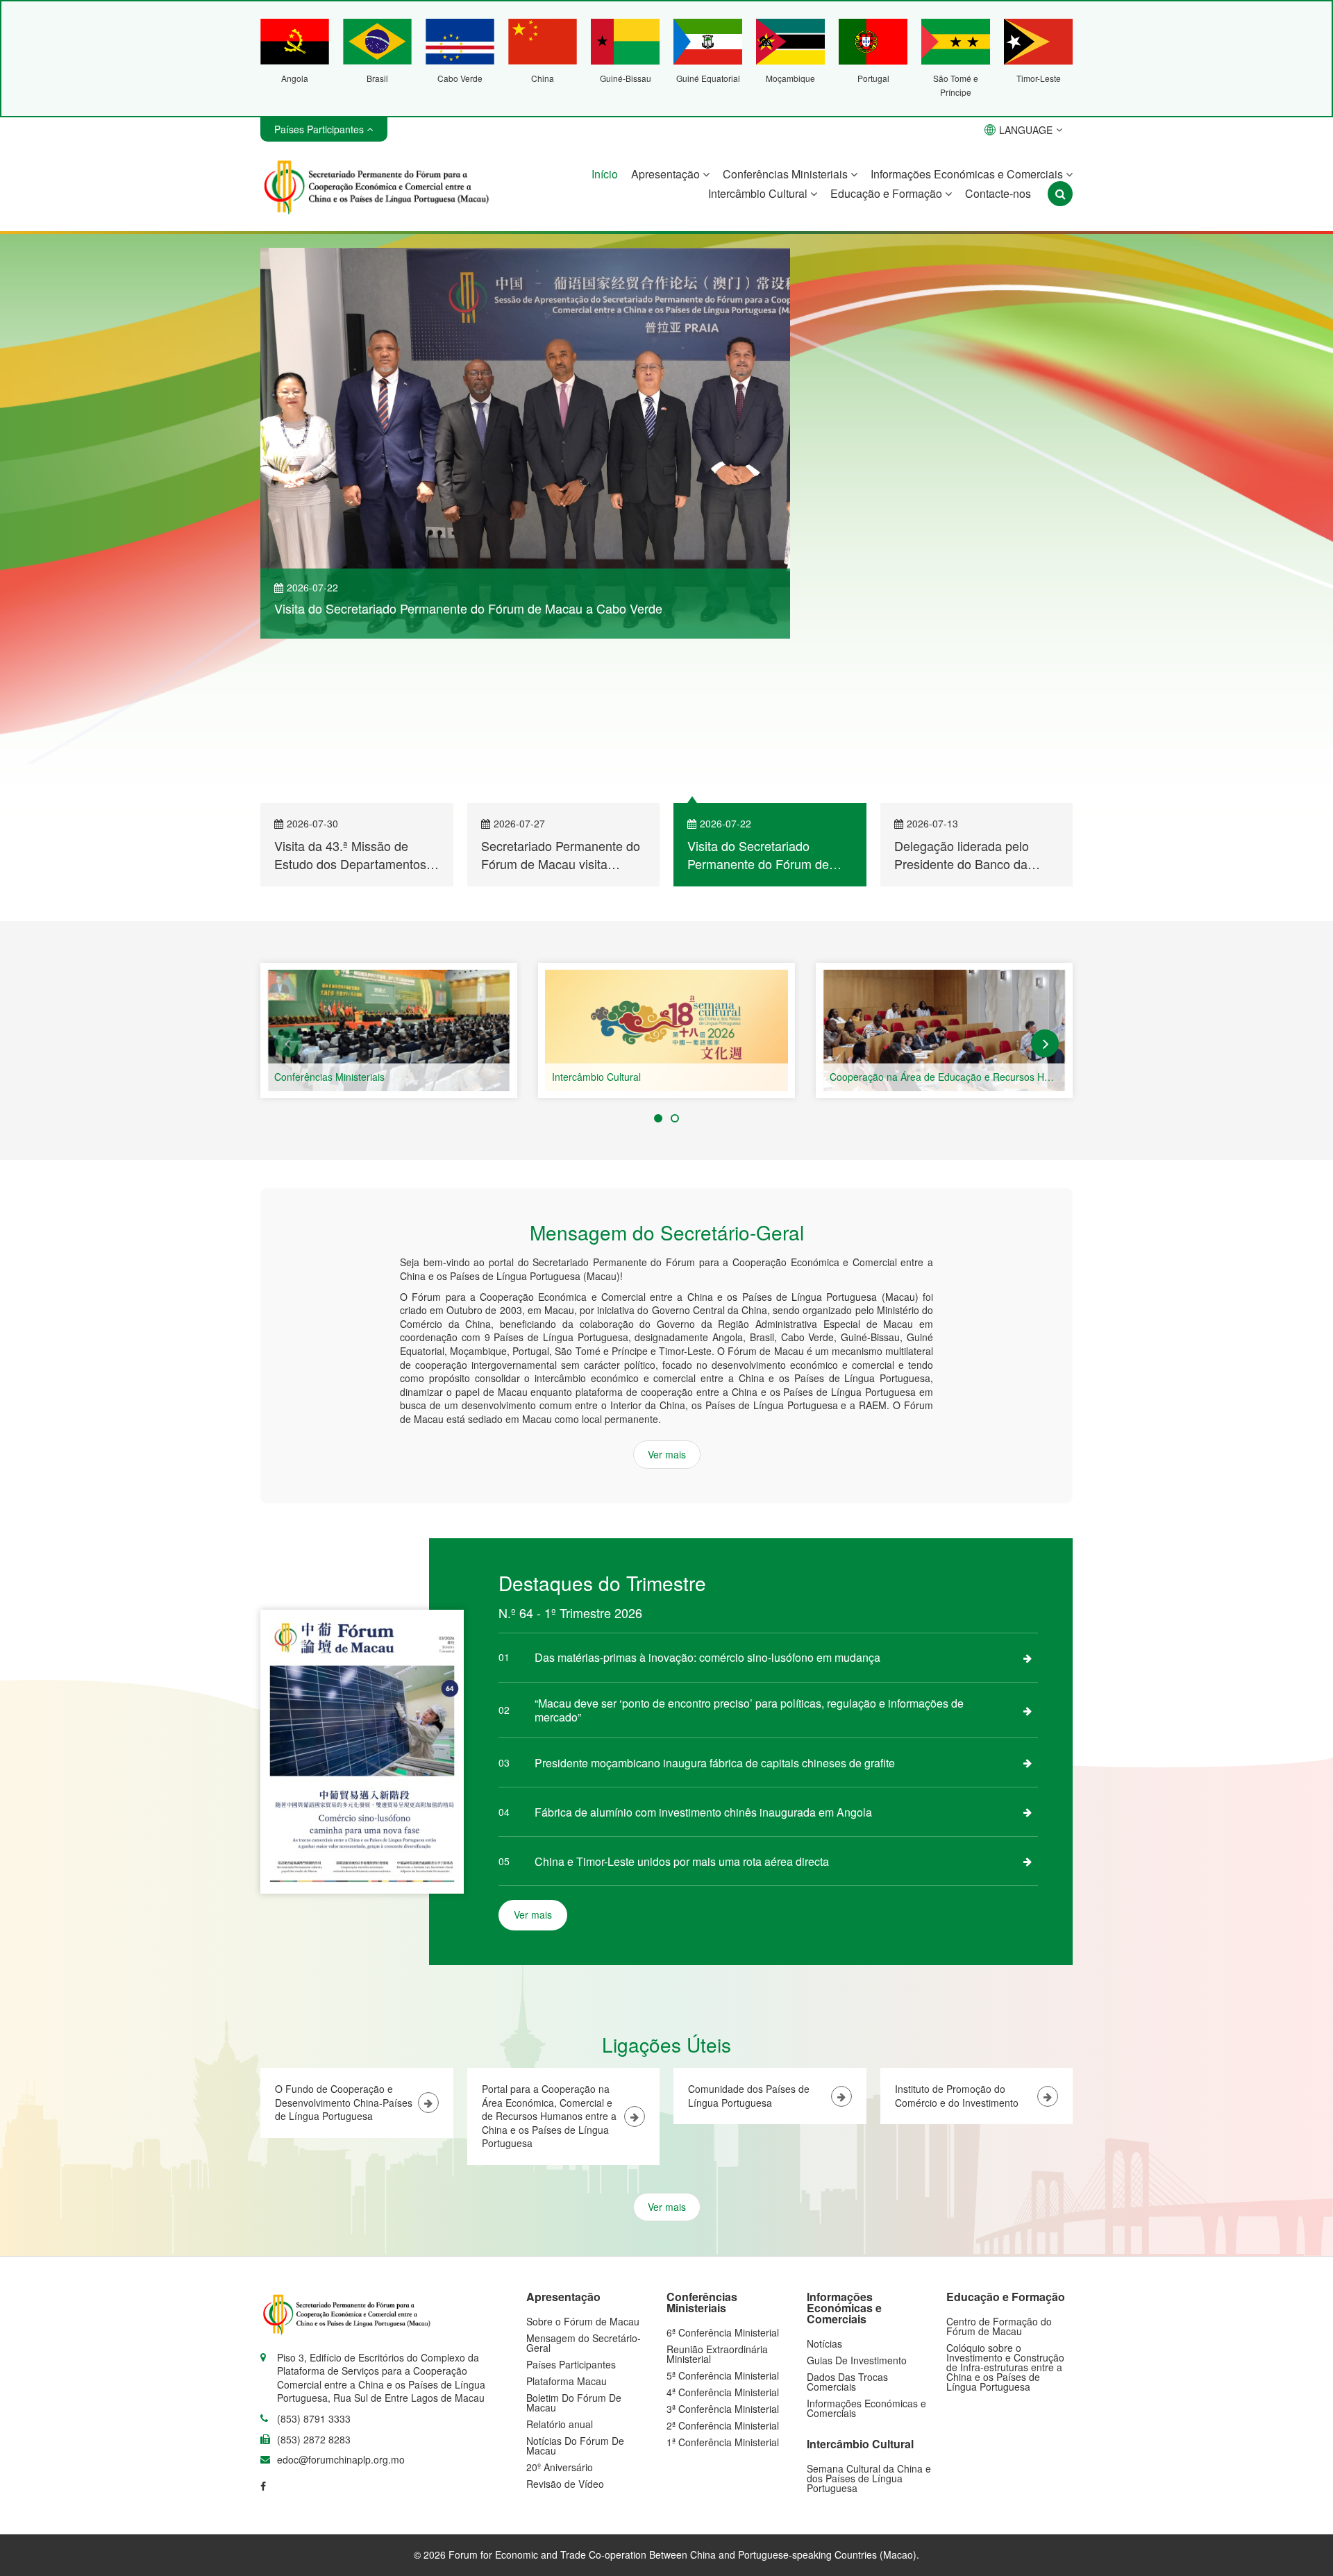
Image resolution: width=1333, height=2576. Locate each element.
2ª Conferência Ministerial (723, 2275)
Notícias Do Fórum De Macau (575, 2295)
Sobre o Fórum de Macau (583, 2171)
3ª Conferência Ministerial (723, 2258)
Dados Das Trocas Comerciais (847, 2231)
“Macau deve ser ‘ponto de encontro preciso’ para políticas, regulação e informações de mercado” (749, 1559)
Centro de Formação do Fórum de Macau (999, 2175)
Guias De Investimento (857, 2209)
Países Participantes (571, 2214)
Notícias (824, 2193)
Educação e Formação (888, 193)
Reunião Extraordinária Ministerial (717, 2203)
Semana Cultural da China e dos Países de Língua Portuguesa (869, 2327)
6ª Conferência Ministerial (330, 926)
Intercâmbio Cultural (759, 193)
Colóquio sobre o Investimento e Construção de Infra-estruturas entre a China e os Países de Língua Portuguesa (1005, 2216)
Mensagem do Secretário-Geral (584, 2192)
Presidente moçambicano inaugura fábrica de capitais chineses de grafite (715, 1612)
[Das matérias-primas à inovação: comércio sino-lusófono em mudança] (1028, 1507)
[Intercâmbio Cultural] (944, 880)
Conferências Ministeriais (787, 174)
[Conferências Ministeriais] (666, 880)
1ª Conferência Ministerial (723, 2291)
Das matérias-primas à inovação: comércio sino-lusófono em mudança (707, 1507)
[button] (288, 893)
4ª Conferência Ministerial (723, 2241)
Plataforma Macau (567, 2230)
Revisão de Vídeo (565, 2333)
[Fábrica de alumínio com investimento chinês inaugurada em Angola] (1028, 1661)
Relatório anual (560, 2273)
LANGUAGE (1026, 130)
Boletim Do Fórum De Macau (574, 2252)
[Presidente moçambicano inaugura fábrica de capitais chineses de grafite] (1028, 1612)
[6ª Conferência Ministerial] (389, 880)
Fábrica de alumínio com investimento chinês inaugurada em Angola (703, 1661)
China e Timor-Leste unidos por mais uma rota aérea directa (682, 1711)
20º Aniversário (560, 2316)
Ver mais (1025, 603)
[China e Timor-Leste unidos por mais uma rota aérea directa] (1028, 1710)
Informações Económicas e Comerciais (968, 174)
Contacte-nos (998, 193)
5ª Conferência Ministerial (723, 2225)
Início (605, 174)
